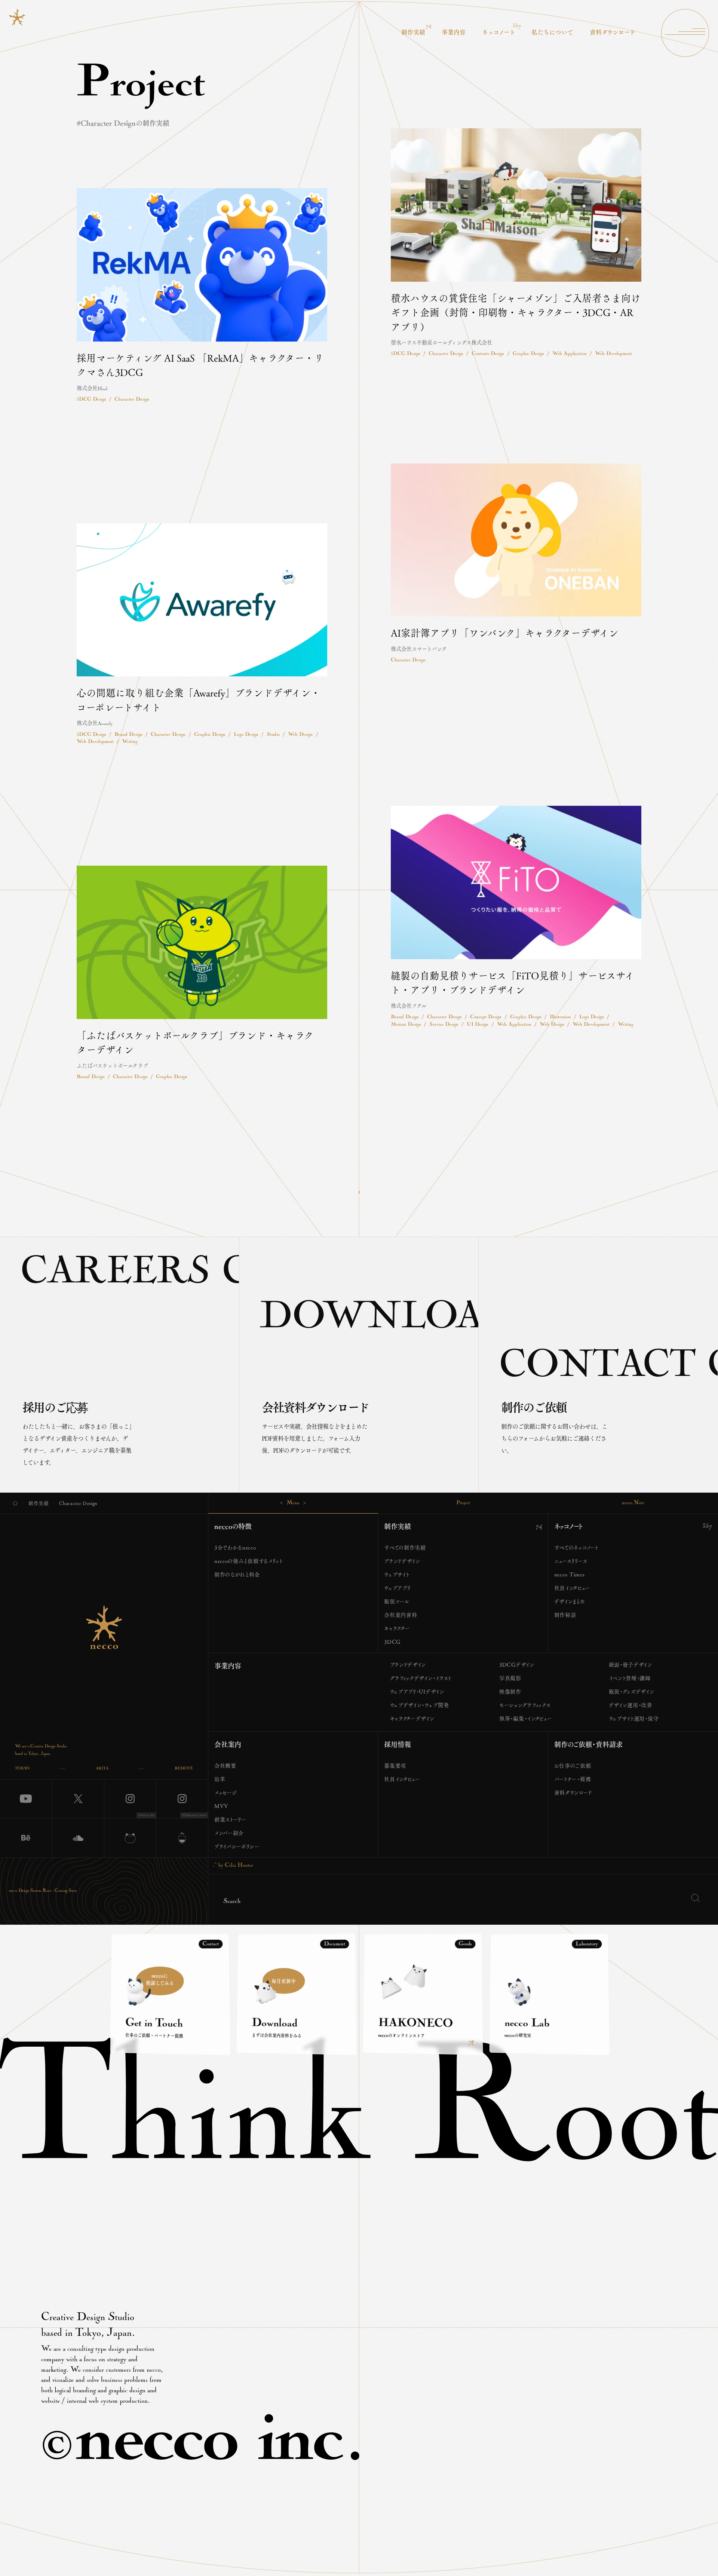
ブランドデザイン (402, 1561)
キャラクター (397, 1628)
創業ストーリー (230, 1819)
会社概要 (225, 1765)
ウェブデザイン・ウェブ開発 (420, 1705)
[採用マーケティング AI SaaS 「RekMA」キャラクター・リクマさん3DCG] (202, 296)
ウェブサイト (397, 1574)
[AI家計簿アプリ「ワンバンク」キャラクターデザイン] (516, 564)
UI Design (478, 1025)
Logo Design (246, 735)
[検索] (695, 1898)
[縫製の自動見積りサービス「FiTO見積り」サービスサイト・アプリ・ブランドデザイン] (516, 917)
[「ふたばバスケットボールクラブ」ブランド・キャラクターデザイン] (202, 973)
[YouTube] (26, 1799)
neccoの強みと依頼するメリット (248, 1561)
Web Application (570, 354)
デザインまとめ (570, 1601)
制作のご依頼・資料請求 (588, 1744)
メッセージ (226, 1792)
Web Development (613, 354)
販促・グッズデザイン (632, 1691)
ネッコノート (568, 1526)
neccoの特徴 (233, 1526)
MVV (221, 1806)
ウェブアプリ (397, 1588)
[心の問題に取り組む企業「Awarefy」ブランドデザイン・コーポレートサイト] (202, 635)
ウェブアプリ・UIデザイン (417, 1691)
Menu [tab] (293, 1503)
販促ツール (397, 1601)
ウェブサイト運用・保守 (634, 1718)
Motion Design (406, 1025)
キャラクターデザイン (412, 1718)
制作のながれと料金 (237, 1574)
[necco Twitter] (78, 1799)
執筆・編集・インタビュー (526, 1718)
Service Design (444, 1025)
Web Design (300, 735)
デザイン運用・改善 (630, 1705)
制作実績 (398, 1526)
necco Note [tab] (633, 1503)
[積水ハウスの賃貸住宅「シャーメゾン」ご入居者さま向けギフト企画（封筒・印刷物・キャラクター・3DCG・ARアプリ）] (516, 243)
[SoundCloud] (78, 1838)
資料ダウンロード (573, 1792)
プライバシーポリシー (237, 1846)
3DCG (392, 1642)
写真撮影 (510, 1678)
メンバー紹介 (229, 1833)
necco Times (570, 1574)
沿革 (220, 1779)
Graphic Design (528, 354)
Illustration (560, 1017)
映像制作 (510, 1691)
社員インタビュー (572, 1588)
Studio (273, 735)
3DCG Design (406, 354)
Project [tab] (463, 1503)
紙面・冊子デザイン (630, 1664)
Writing (130, 742)
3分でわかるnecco (235, 1547)
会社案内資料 (401, 1615)
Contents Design (488, 354)
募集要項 (395, 1765)
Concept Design (486, 1017)
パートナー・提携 (573, 1779)
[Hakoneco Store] (130, 1838)
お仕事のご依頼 (573, 1765)
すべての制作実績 (405, 1547)
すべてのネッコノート (576, 1547)
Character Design (446, 354)
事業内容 (228, 1666)
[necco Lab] (182, 1838)
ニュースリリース (571, 1561)
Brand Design (128, 735)
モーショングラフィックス (525, 1705)
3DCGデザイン (517, 1664)
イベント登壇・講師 (630, 1678)
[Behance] (26, 1838)
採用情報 (398, 1744)
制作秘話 (565, 1615)
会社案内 (228, 1744)
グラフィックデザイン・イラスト (421, 1678)
